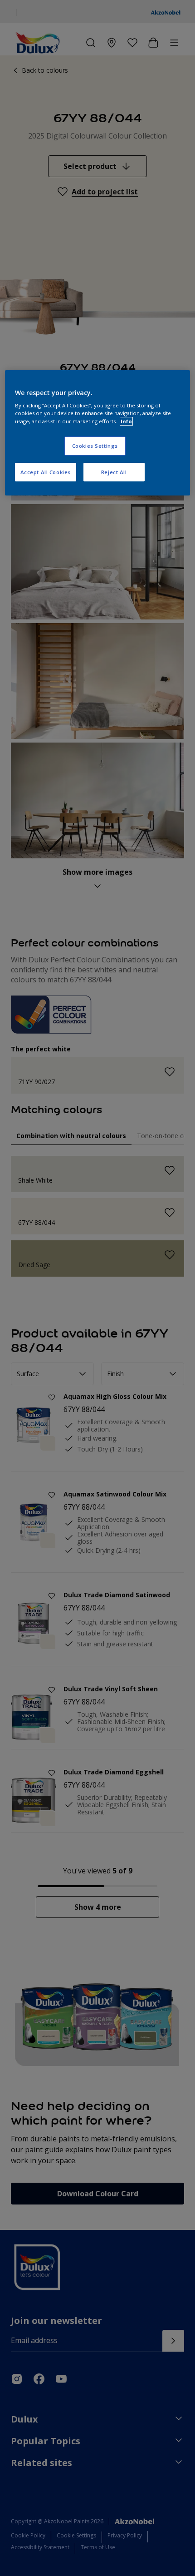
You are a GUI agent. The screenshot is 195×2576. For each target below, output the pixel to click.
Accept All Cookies (46, 472)
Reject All (114, 472)
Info (126, 421)
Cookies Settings (95, 446)
